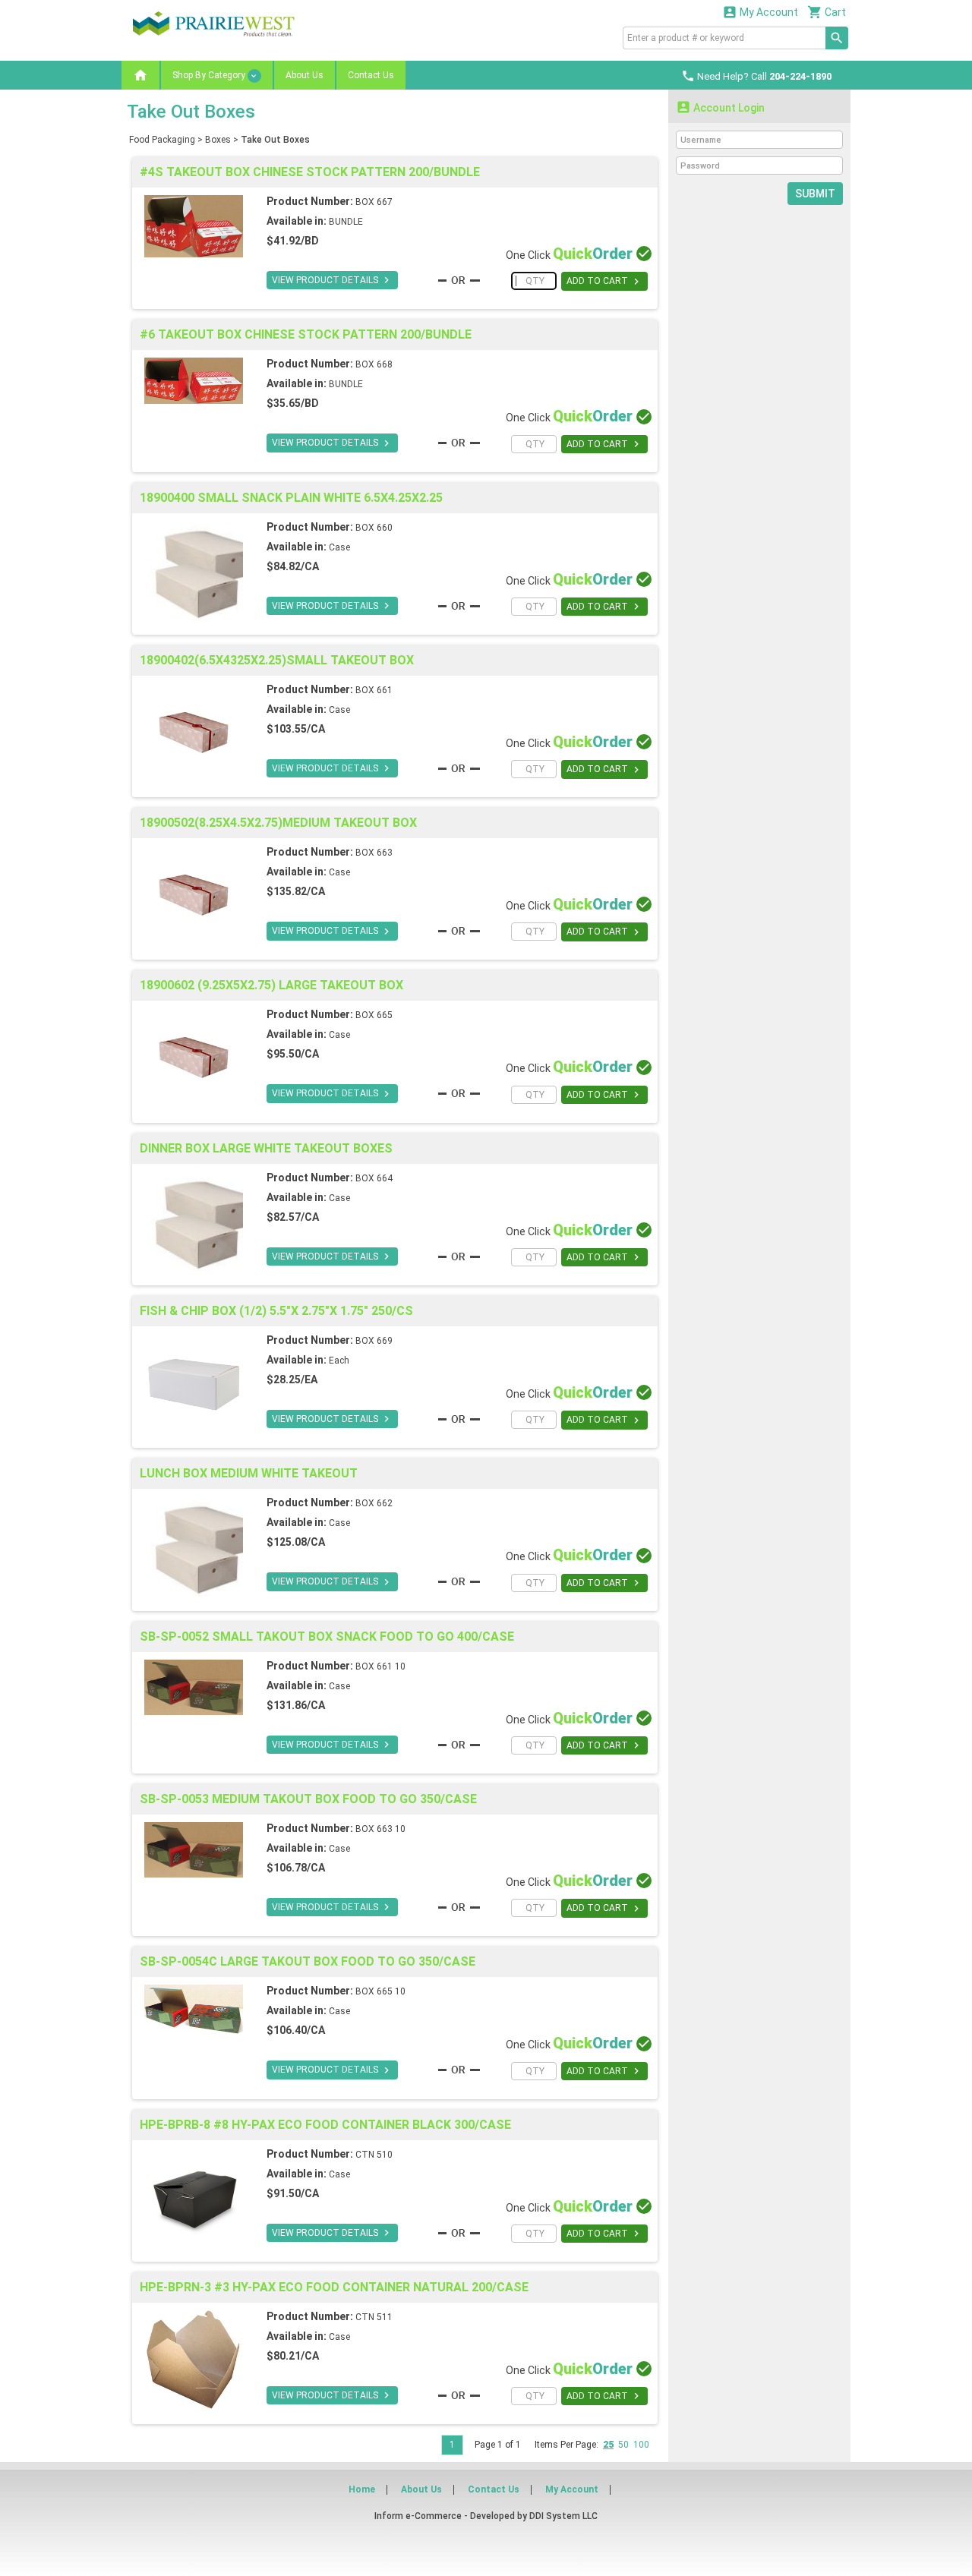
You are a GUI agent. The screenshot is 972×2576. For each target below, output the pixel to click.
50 (623, 2445)
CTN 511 (374, 2317)
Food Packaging (162, 140)
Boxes (218, 140)
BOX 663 (374, 853)
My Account (760, 12)
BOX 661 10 (380, 1666)
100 (641, 2445)
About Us (305, 75)
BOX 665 (374, 1015)
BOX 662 (374, 1503)
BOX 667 (374, 202)
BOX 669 (374, 1341)
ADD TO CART (604, 282)
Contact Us (371, 75)
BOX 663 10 (380, 1829)
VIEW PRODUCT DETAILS (332, 280)
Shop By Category (210, 75)
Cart (827, 12)
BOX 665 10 (380, 1991)
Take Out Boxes (275, 140)
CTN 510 (374, 2155)
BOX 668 (374, 364)
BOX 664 (374, 1178)
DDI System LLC (563, 2516)
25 (608, 2445)
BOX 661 (374, 690)
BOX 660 (374, 528)
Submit (815, 194)
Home (362, 2489)
